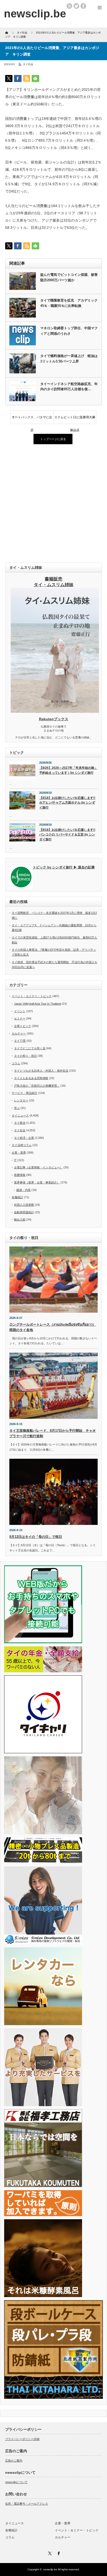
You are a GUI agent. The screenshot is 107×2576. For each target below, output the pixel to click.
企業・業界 (19, 1153)
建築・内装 (24, 1190)
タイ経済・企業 (24, 1138)
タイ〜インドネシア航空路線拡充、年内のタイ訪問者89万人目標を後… (69, 387)
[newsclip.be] (35, 14)
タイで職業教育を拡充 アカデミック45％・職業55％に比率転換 (69, 303)
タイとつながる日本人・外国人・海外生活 (41, 1071)
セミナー (20, 1018)
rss (69, 6)
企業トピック (23, 1026)
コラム (16, 1063)
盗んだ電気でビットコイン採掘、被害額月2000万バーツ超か (69, 277)
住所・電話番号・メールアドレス (27, 2504)
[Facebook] (58, 2553)
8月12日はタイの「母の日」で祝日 (36, 1537)
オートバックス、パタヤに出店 (32, 420)
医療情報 (20, 1175)
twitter (76, 6)
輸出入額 (20, 1220)
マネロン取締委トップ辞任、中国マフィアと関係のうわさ (69, 331)
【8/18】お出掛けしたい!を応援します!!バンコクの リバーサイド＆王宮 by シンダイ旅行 (67, 835)
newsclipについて (16, 2482)
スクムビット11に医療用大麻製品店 (75, 420)
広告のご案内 (14, 2461)
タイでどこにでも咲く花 (30, 1048)
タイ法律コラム (22, 1145)
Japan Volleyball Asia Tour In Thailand (38, 1004)
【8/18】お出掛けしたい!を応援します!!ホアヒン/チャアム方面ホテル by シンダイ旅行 (67, 803)
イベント (20, 1011)
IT (15, 1160)
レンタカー (21, 1100)
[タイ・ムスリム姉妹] (55, 711)
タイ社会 (28, 64)
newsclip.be (50, 2569)
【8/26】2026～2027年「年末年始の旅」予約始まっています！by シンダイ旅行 (68, 770)
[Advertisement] (53, 504)
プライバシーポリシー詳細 (22, 2439)
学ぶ (17, 1108)
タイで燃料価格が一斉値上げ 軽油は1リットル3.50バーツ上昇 (69, 359)
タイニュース (20, 1115)
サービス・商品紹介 (25, 1093)
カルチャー (19, 1033)
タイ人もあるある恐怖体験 (31, 1078)
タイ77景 (20, 1041)
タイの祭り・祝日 (25, 1056)
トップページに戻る (53, 439)
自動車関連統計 (24, 1212)
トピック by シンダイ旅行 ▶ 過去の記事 (64, 867)
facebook (83, 6)
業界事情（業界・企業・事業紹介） (37, 1182)
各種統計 (17, 1197)
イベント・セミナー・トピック (32, 996)
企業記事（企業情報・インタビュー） (38, 1167)
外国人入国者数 (24, 1205)
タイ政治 (20, 1123)
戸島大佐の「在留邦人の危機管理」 (37, 1086)
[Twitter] (49, 2553)
